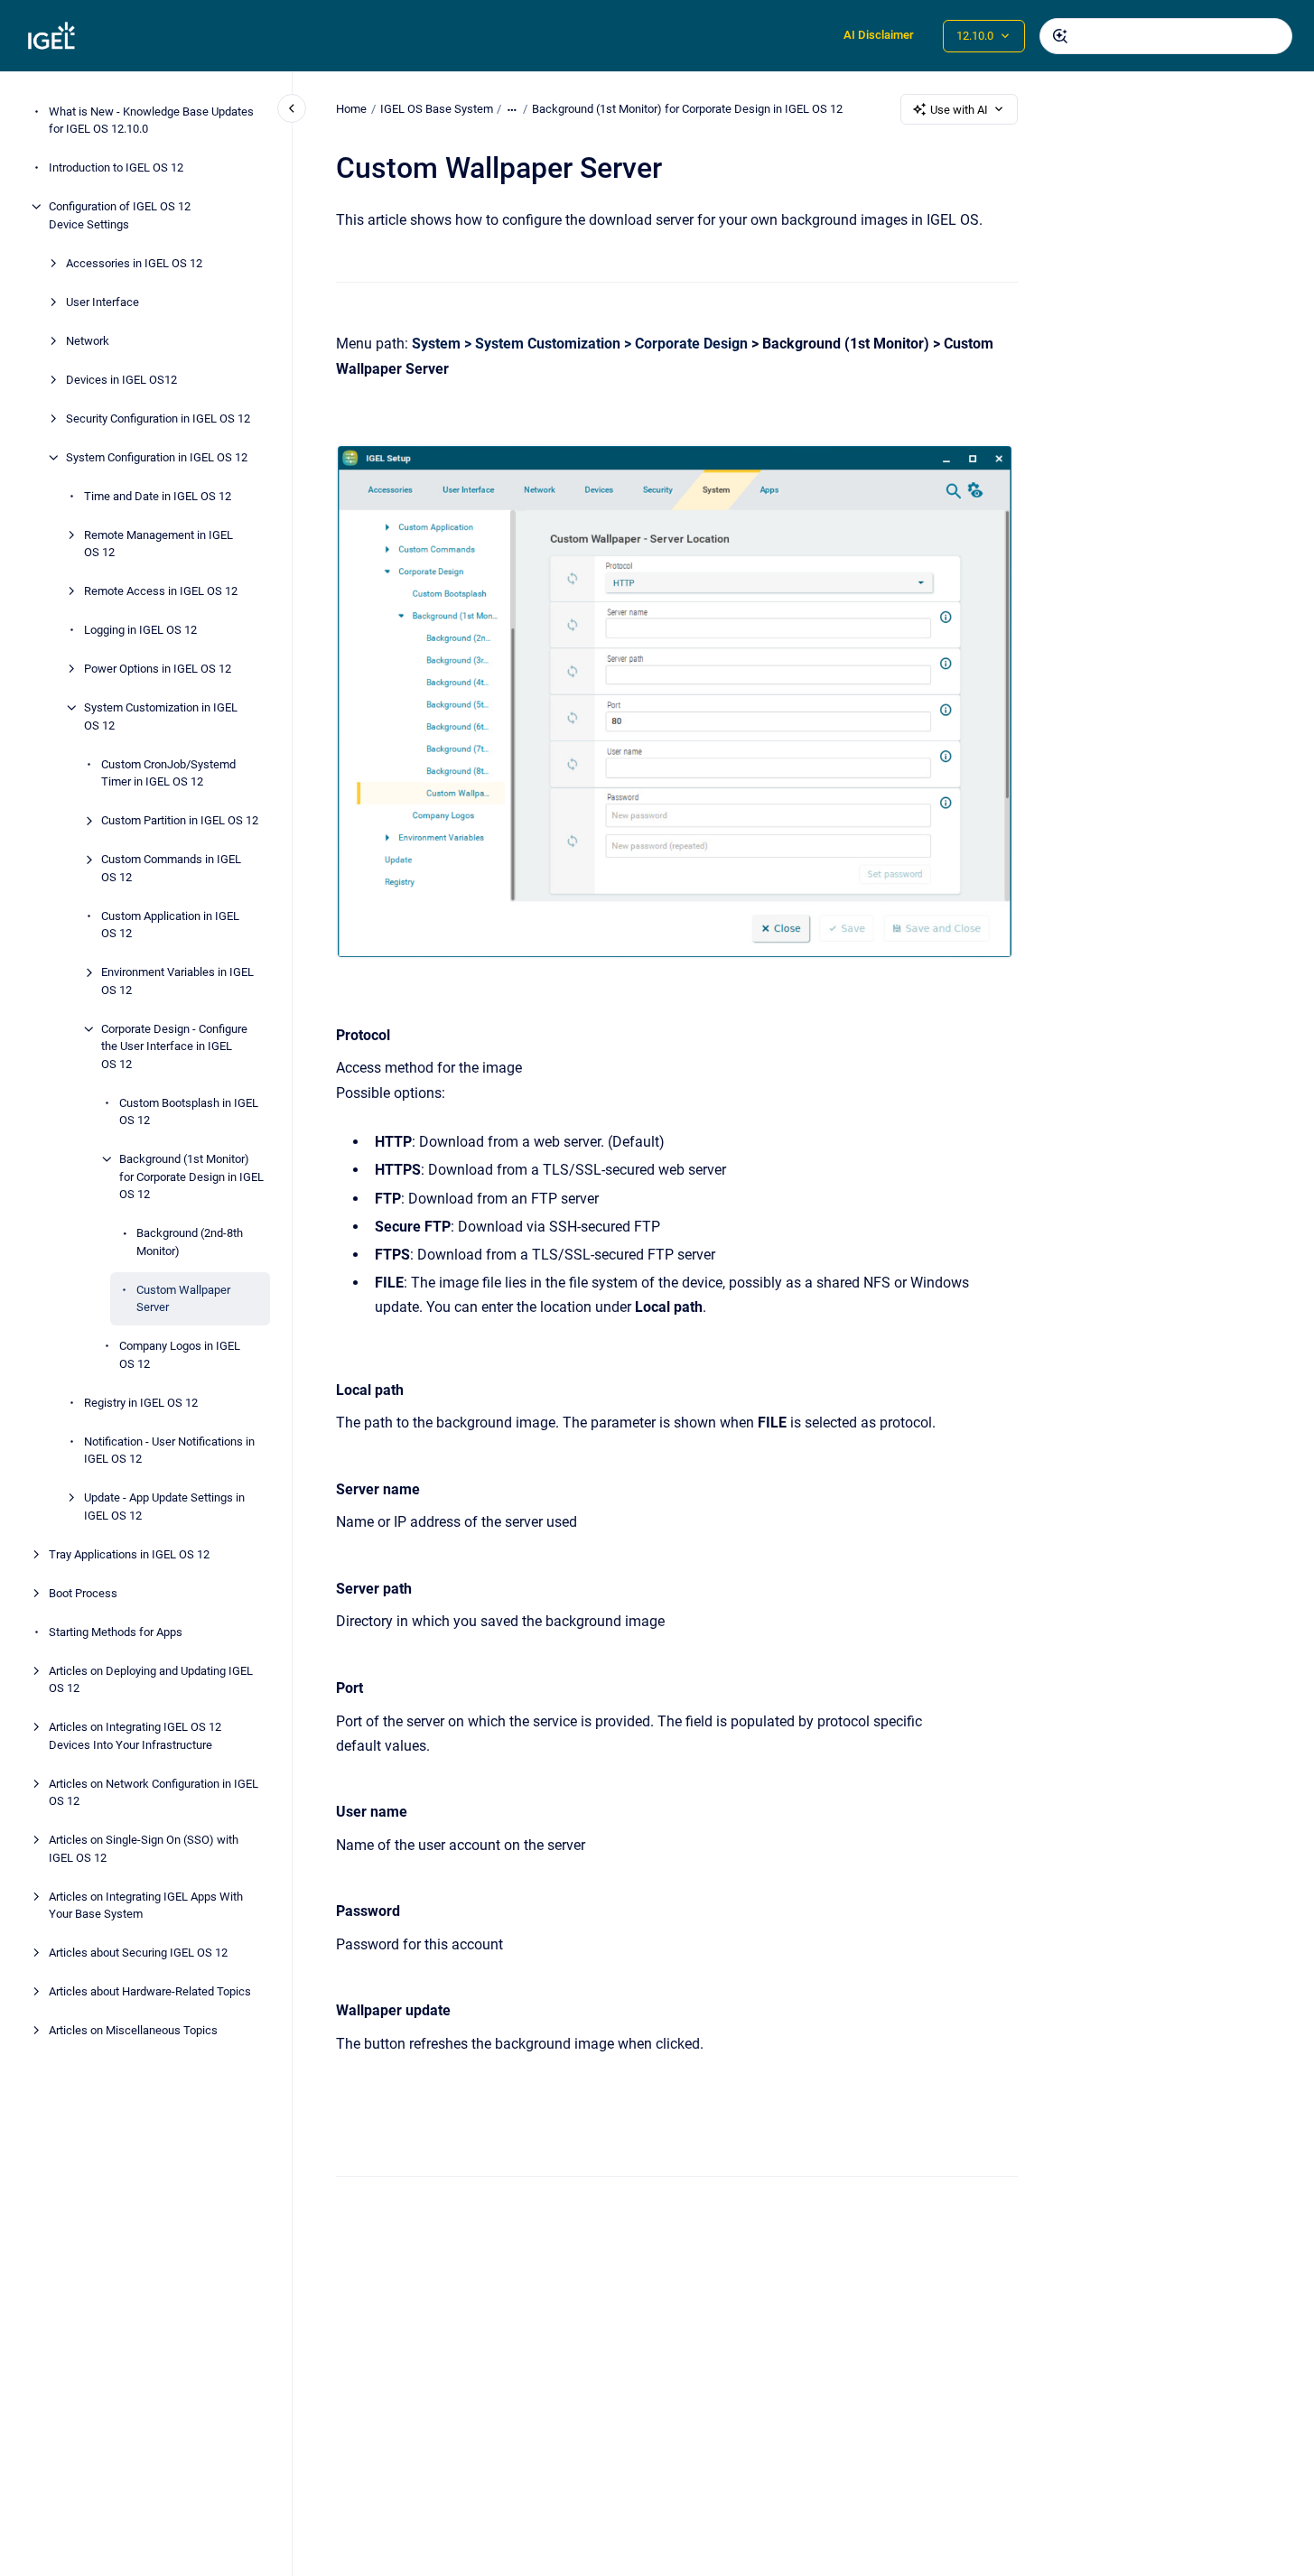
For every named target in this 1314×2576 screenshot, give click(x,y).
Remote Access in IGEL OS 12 (161, 591)
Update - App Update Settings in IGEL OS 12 (164, 1507)
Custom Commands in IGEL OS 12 (171, 868)
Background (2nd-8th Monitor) (190, 1242)
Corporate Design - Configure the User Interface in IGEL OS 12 (174, 1046)
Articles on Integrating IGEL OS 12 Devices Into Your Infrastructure (135, 1736)
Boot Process (83, 1593)
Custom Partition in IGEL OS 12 (180, 820)
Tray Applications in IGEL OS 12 (129, 1554)
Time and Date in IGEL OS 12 (158, 496)
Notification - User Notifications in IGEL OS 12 (169, 1451)
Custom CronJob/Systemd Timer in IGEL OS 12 (168, 773)
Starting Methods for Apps (116, 1632)
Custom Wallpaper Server (183, 1299)
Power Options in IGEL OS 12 (158, 669)
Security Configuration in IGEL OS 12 (158, 418)
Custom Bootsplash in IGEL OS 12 (189, 1112)
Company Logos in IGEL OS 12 (180, 1355)
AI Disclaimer (879, 35)
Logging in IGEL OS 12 (140, 630)
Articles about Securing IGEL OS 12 (138, 1953)
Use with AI (959, 110)
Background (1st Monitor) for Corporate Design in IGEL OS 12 (191, 1176)
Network (88, 341)
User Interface (103, 302)
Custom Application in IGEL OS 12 (170, 925)
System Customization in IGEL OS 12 (161, 716)
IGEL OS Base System (437, 109)
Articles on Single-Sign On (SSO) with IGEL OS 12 (144, 1849)
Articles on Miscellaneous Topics (133, 2030)
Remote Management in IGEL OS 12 (158, 544)
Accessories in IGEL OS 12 (134, 263)
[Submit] (1060, 36)
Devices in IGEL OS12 (121, 380)
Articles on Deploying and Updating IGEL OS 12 (151, 1680)
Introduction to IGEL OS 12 (116, 167)
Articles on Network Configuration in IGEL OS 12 (154, 1793)
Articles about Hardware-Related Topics (150, 1991)
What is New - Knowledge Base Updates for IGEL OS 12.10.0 (151, 121)
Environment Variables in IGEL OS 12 (177, 981)
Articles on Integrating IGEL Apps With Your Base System (146, 1906)
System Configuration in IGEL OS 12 (157, 457)
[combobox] (1166, 36)
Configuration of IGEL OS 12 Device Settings (120, 215)
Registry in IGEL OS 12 (141, 1403)
